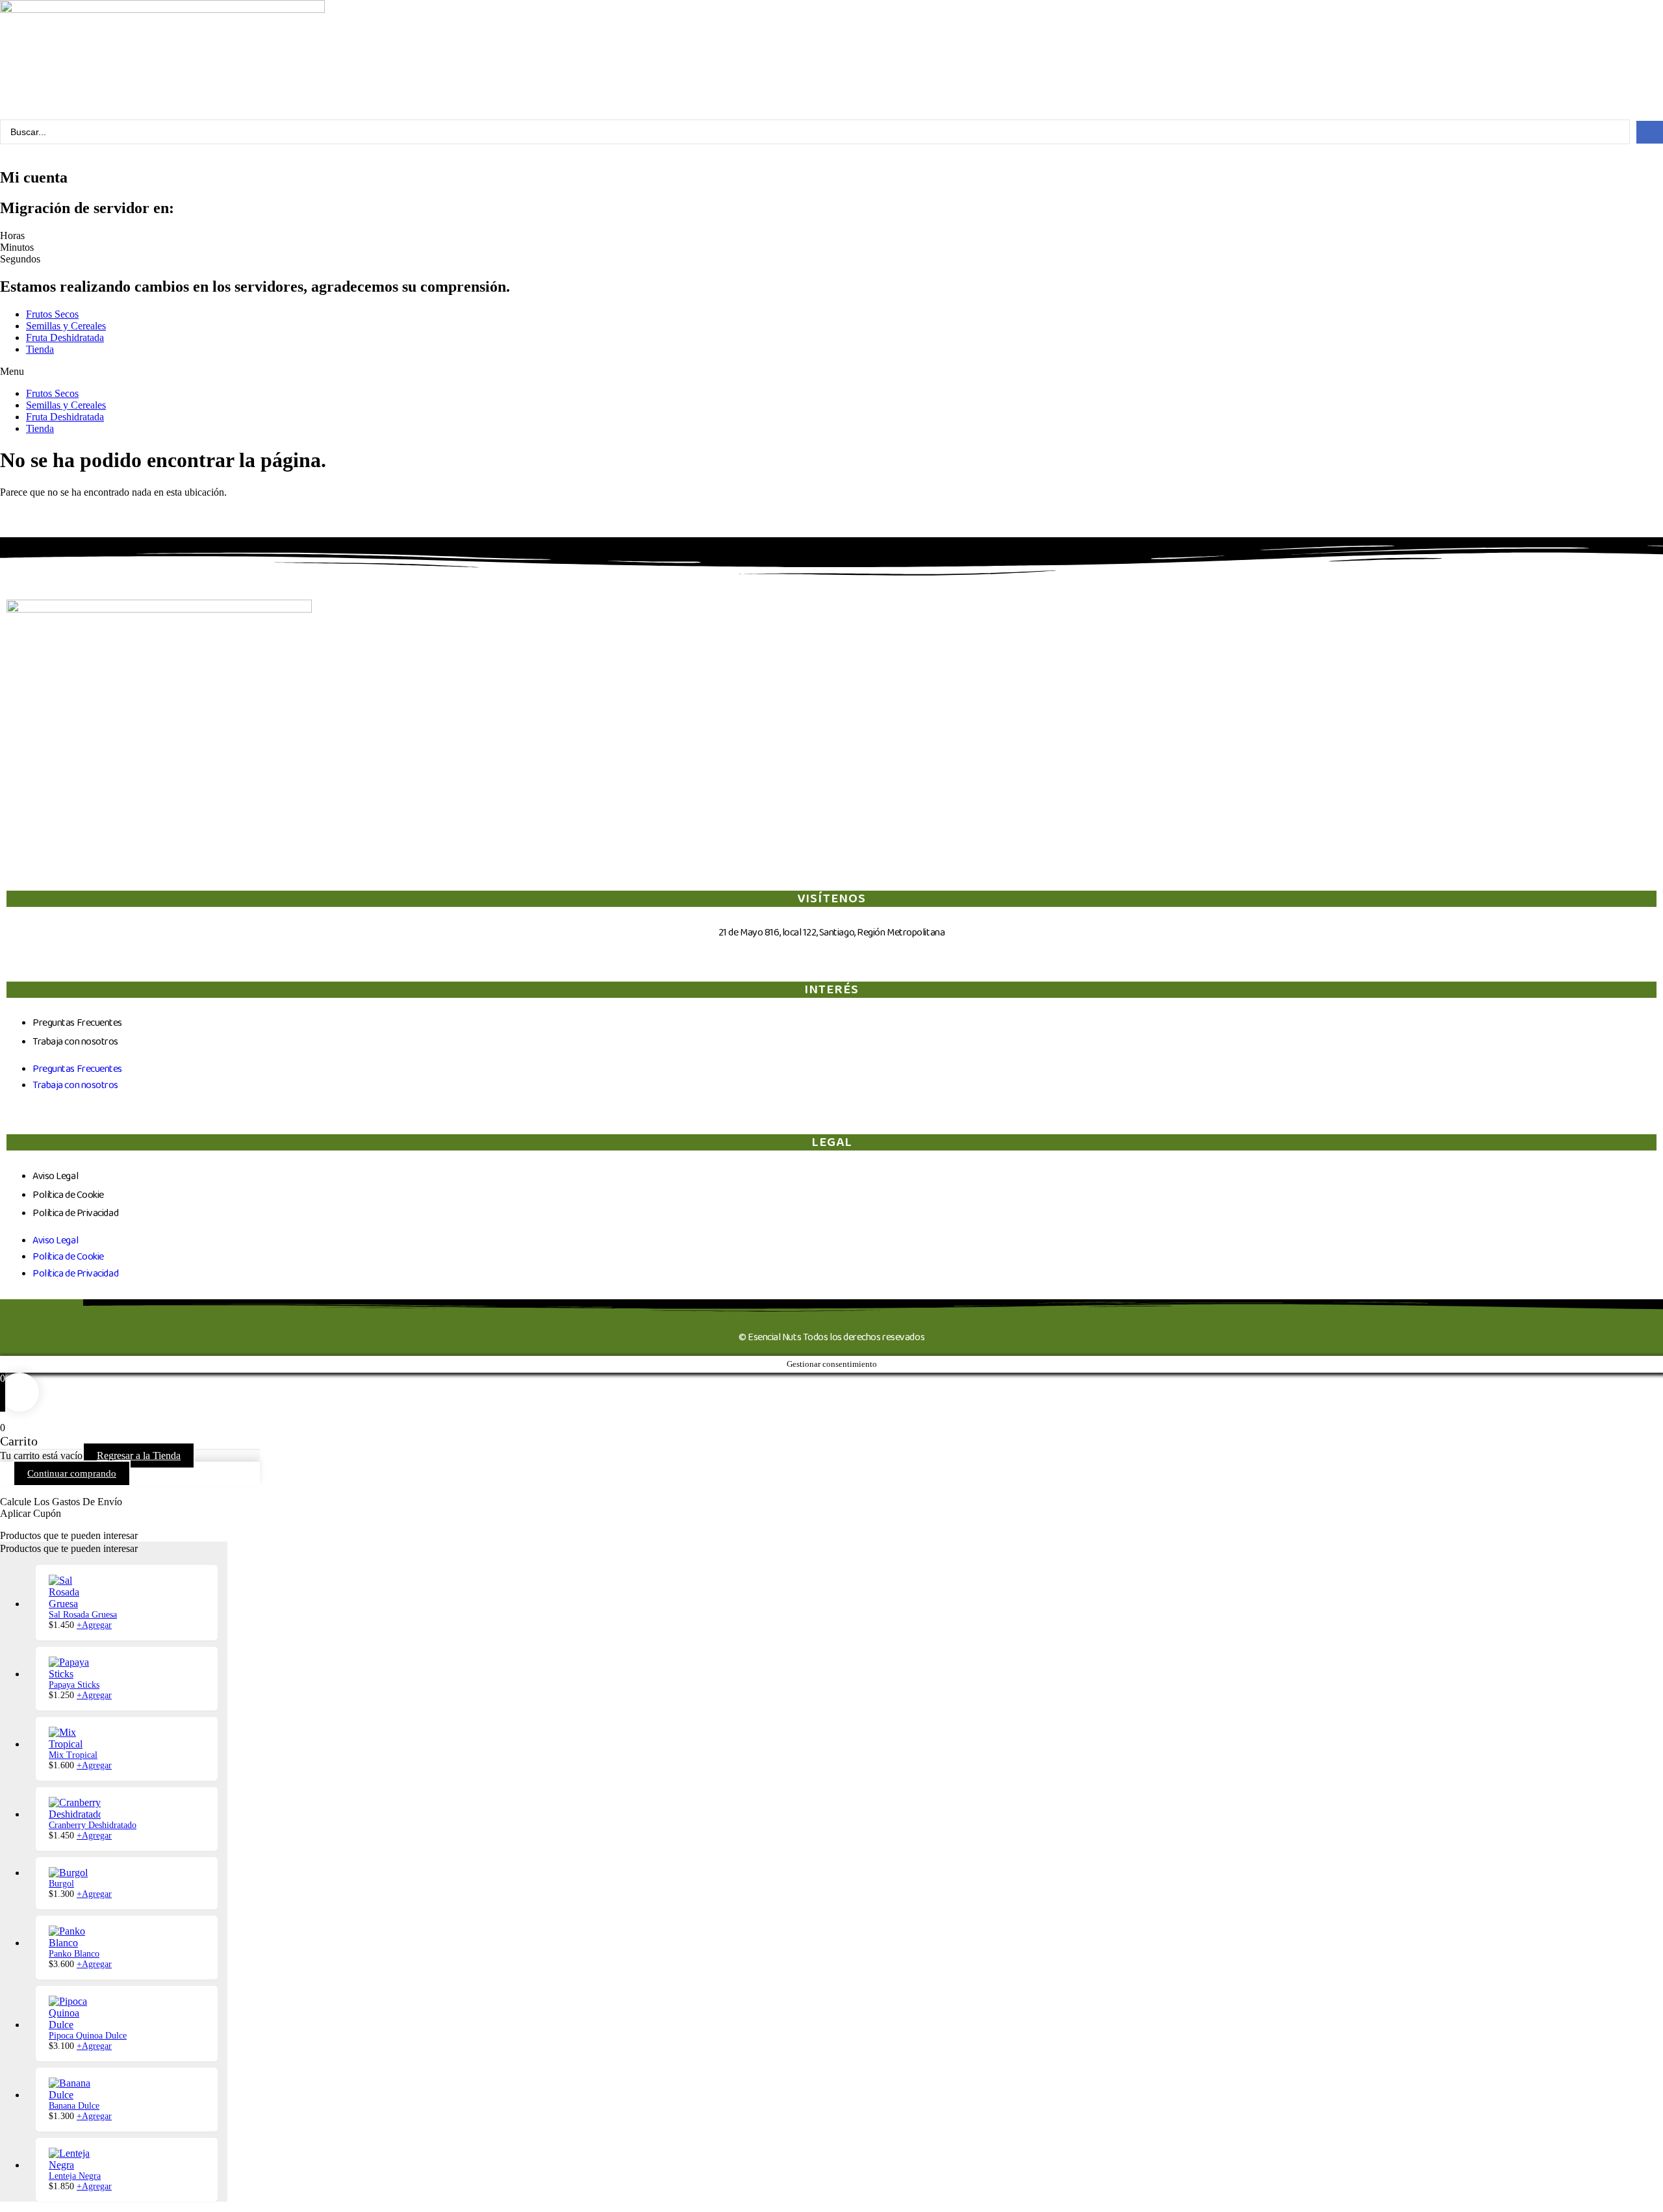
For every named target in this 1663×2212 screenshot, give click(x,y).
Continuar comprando (72, 1473)
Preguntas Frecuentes (77, 1023)
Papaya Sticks (74, 1685)
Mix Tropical (73, 1755)
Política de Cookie (68, 1195)
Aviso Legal (55, 1176)
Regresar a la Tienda (139, 1456)
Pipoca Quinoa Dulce (88, 2036)
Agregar (94, 1625)
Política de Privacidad (75, 1213)
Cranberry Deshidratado (93, 1825)
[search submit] (1650, 132)
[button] (831, 372)
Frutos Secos (52, 314)
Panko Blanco (74, 1954)
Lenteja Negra (75, 2176)
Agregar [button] (94, 1964)
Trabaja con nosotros (75, 1042)
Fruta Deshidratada (65, 337)
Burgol (61, 1884)
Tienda (40, 349)
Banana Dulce (74, 2106)
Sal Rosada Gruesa (83, 1615)
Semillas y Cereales (66, 326)
